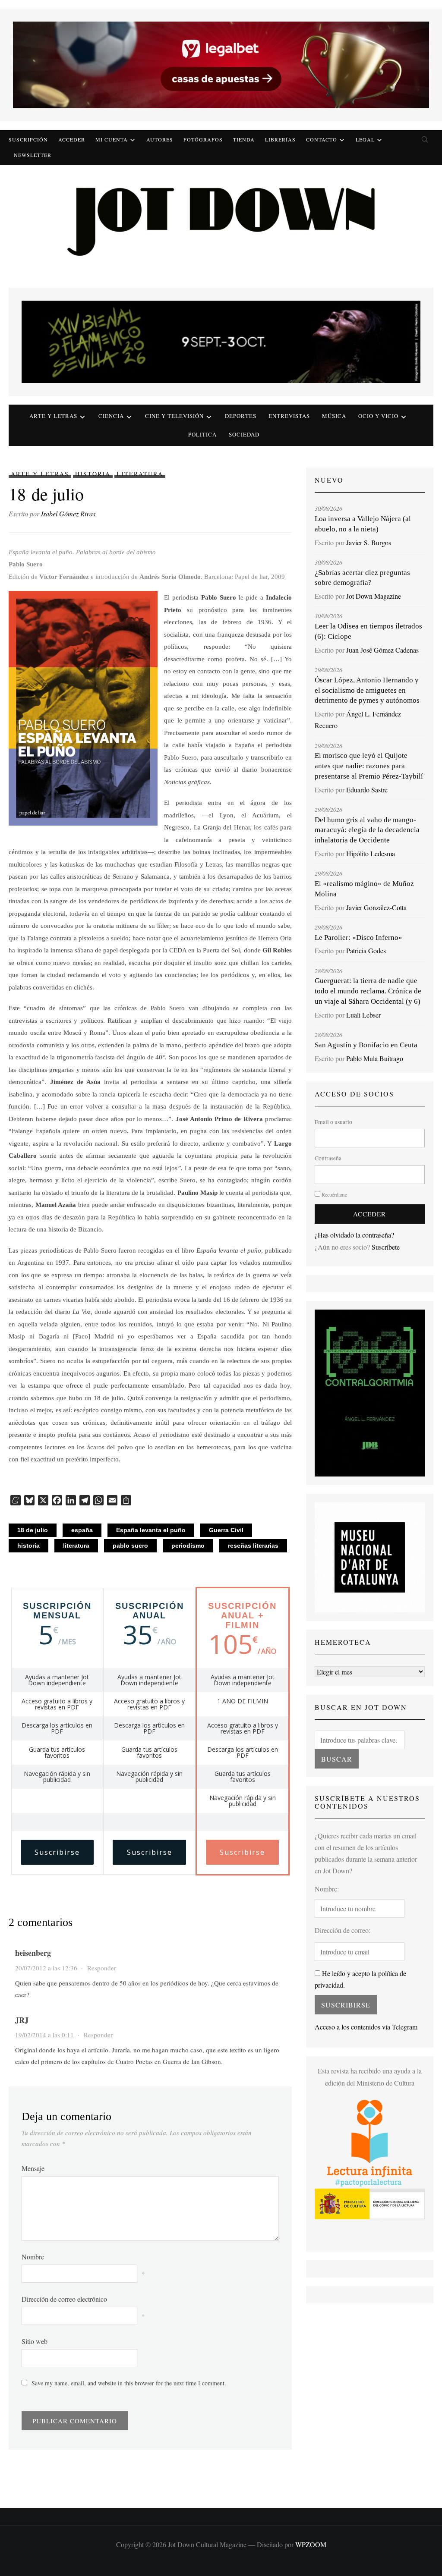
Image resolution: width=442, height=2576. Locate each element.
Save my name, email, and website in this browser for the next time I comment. (129, 2383)
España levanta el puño (151, 1530)
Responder (102, 1968)
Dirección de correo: (343, 1930)
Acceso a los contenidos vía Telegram (366, 2027)
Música (334, 416)
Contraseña (328, 1158)
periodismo (188, 1546)
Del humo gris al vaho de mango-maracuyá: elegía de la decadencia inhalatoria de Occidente (367, 830)
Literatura (140, 474)
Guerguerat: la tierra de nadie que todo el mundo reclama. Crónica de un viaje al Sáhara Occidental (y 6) (368, 991)
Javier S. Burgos (369, 542)
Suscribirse (57, 1852)
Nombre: (327, 1889)
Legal (365, 139)
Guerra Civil (226, 1530)
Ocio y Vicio (378, 416)
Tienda (244, 139)
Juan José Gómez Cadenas (382, 650)
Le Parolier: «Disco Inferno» (358, 938)
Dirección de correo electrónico (64, 2299)
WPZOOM (311, 2544)
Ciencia (111, 416)
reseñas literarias (253, 1546)
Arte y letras (53, 416)
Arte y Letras (40, 474)
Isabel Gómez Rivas (68, 514)
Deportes (241, 416)
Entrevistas (289, 416)
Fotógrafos (203, 139)
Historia (93, 474)
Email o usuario (333, 1122)
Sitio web (35, 2341)
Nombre (33, 2257)
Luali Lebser (363, 1015)
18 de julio (33, 1530)
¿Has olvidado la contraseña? (354, 1235)
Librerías (280, 139)
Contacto (322, 139)
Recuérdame (334, 1194)
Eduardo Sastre (367, 790)
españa (82, 1530)
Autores (160, 139)
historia (28, 1546)
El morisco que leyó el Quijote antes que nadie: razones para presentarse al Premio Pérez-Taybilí (369, 766)
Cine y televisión (174, 416)
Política (202, 434)
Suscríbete (386, 1247)
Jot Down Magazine (374, 596)
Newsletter (33, 155)
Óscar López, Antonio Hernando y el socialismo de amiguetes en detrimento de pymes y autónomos (367, 690)
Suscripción (28, 139)
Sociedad (244, 434)
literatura (76, 1546)
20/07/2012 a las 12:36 (46, 1968)
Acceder (72, 139)
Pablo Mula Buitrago (375, 1058)
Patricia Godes (366, 950)
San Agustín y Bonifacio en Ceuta (366, 1045)
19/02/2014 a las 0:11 (44, 2035)
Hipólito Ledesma (371, 853)
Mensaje (33, 2168)
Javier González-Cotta (376, 907)
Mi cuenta (112, 139)
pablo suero (130, 1546)
